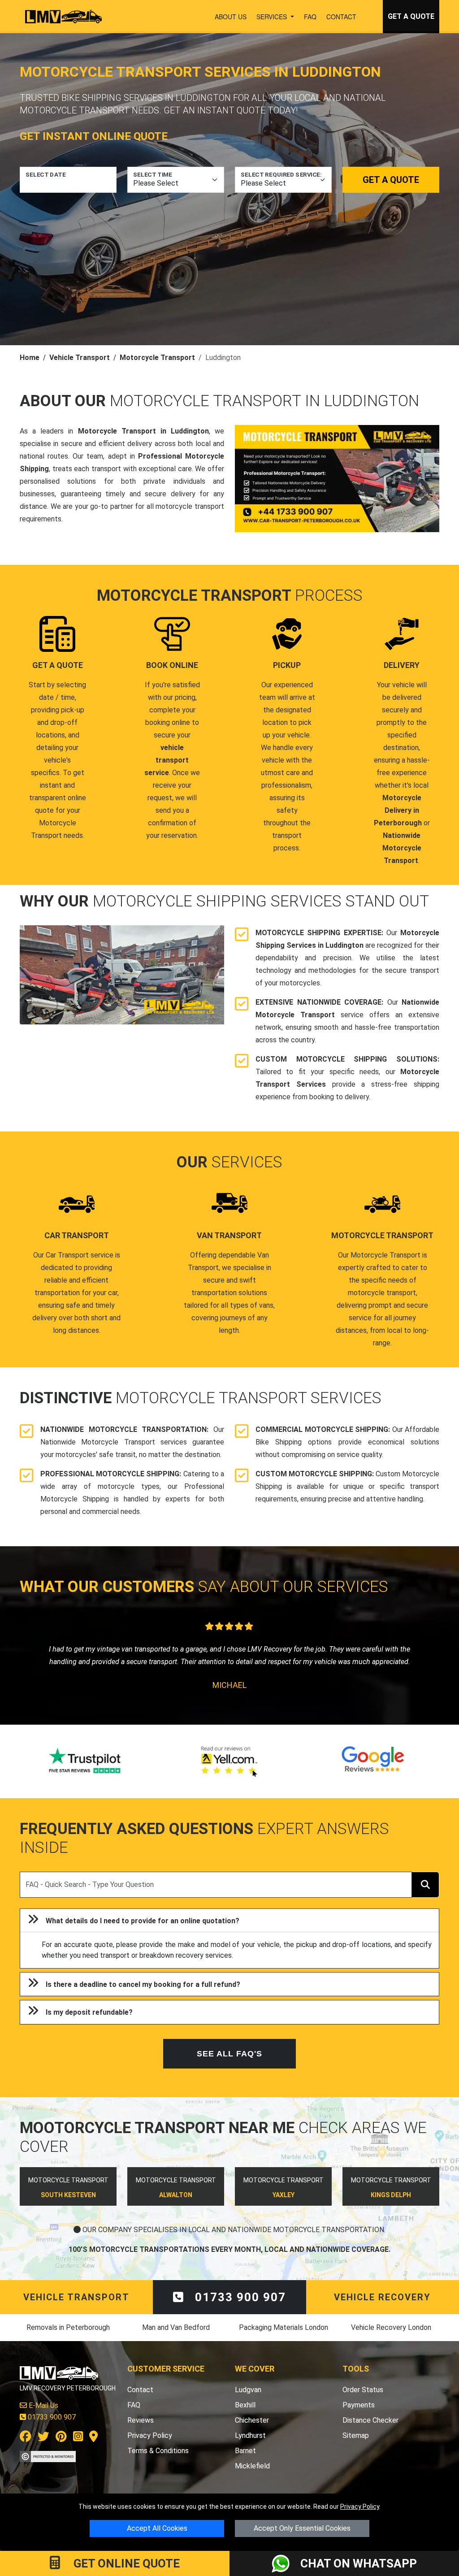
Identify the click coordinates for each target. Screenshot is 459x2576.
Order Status (363, 2402)
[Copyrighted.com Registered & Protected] (48, 2469)
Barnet (245, 2463)
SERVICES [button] (273, 17)
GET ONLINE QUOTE (125, 2563)
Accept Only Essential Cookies (302, 2528)
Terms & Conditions (158, 2463)
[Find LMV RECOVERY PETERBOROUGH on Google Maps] (93, 2451)
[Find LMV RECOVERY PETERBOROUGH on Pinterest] (61, 2451)
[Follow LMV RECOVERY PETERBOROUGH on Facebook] (26, 2451)
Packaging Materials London (284, 2340)
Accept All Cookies (157, 2528)
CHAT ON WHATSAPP (359, 2563)
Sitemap (356, 2448)
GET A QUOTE (411, 16)
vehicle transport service (167, 760)
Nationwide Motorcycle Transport (402, 848)
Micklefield (252, 2478)
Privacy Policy (360, 2507)
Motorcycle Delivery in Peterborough (398, 810)
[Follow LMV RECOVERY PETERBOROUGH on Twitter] (43, 2451)
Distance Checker (370, 2433)
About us (231, 17)
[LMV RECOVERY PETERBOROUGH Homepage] (63, 17)
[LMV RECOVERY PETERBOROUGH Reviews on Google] (373, 1774)
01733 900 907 (239, 2310)
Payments (359, 2418)
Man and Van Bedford (176, 2340)
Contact (341, 17)
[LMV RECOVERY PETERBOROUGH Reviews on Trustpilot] (86, 1774)
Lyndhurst (250, 2448)
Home (30, 358)
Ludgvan (248, 2402)
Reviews (141, 2433)
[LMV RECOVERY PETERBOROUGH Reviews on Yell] (229, 1774)
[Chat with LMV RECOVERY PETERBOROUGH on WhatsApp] (286, 2563)
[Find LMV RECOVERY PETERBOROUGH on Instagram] (78, 2451)
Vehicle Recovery (382, 2310)
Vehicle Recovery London (391, 2340)
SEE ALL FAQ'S (229, 2066)
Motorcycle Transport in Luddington (143, 431)
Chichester (252, 2433)
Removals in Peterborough (68, 2340)
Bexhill (245, 2418)
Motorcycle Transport (157, 358)
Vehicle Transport (80, 358)
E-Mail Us (43, 2418)
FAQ (310, 17)
